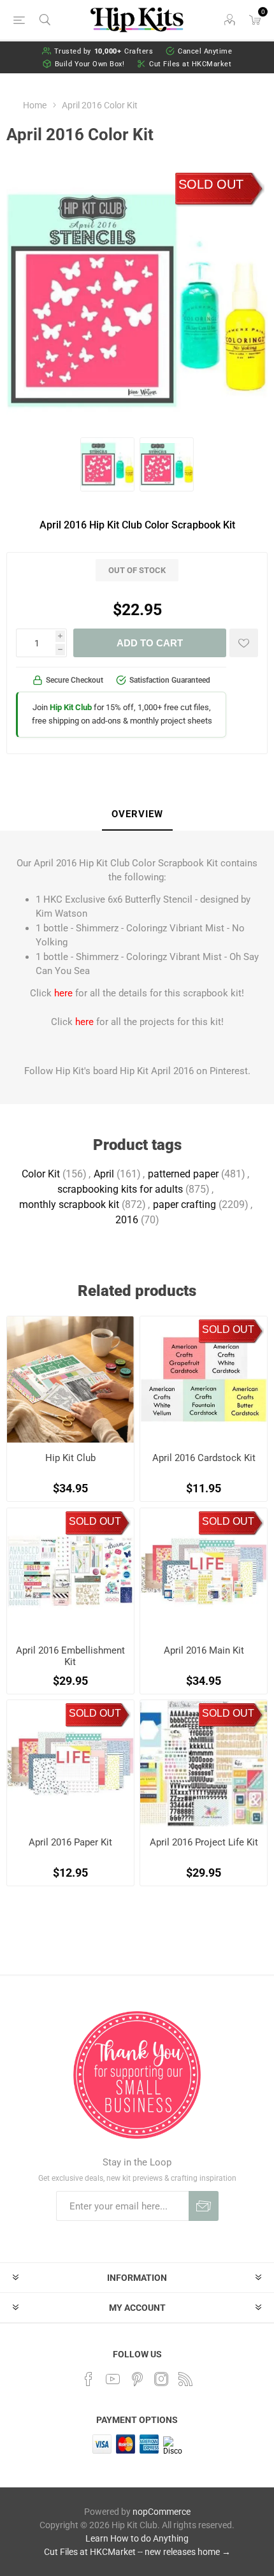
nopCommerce (162, 2512)
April (104, 1174)
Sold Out (211, 184)
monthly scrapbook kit (69, 1204)
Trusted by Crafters (104, 51)
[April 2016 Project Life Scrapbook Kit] (204, 1764)
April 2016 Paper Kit (70, 1842)
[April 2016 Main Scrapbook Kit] (204, 1572)
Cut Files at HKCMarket (190, 64)
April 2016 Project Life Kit (204, 1842)
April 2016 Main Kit (204, 1650)
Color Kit (41, 1174)
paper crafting (184, 1204)
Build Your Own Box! (90, 64)
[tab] (137, 815)
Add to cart (150, 643)
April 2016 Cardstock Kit (204, 1458)
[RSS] (185, 2379)
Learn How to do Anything (137, 2538)
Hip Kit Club (70, 1458)
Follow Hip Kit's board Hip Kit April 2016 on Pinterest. (137, 1071)
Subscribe (204, 2206)
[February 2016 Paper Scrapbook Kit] (70, 1764)
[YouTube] (113, 2379)
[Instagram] (161, 2379)
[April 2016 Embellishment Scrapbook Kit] (70, 1572)
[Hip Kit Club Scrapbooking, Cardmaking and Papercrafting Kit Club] (70, 1380)
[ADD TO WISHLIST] (244, 643)
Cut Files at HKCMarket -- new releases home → (137, 2552)
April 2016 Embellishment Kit (70, 1656)
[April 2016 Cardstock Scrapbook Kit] (204, 1380)
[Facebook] (89, 2379)
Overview (137, 814)
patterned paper (183, 1174)
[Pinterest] (137, 2379)
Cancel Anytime (205, 51)
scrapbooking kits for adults (120, 1189)
